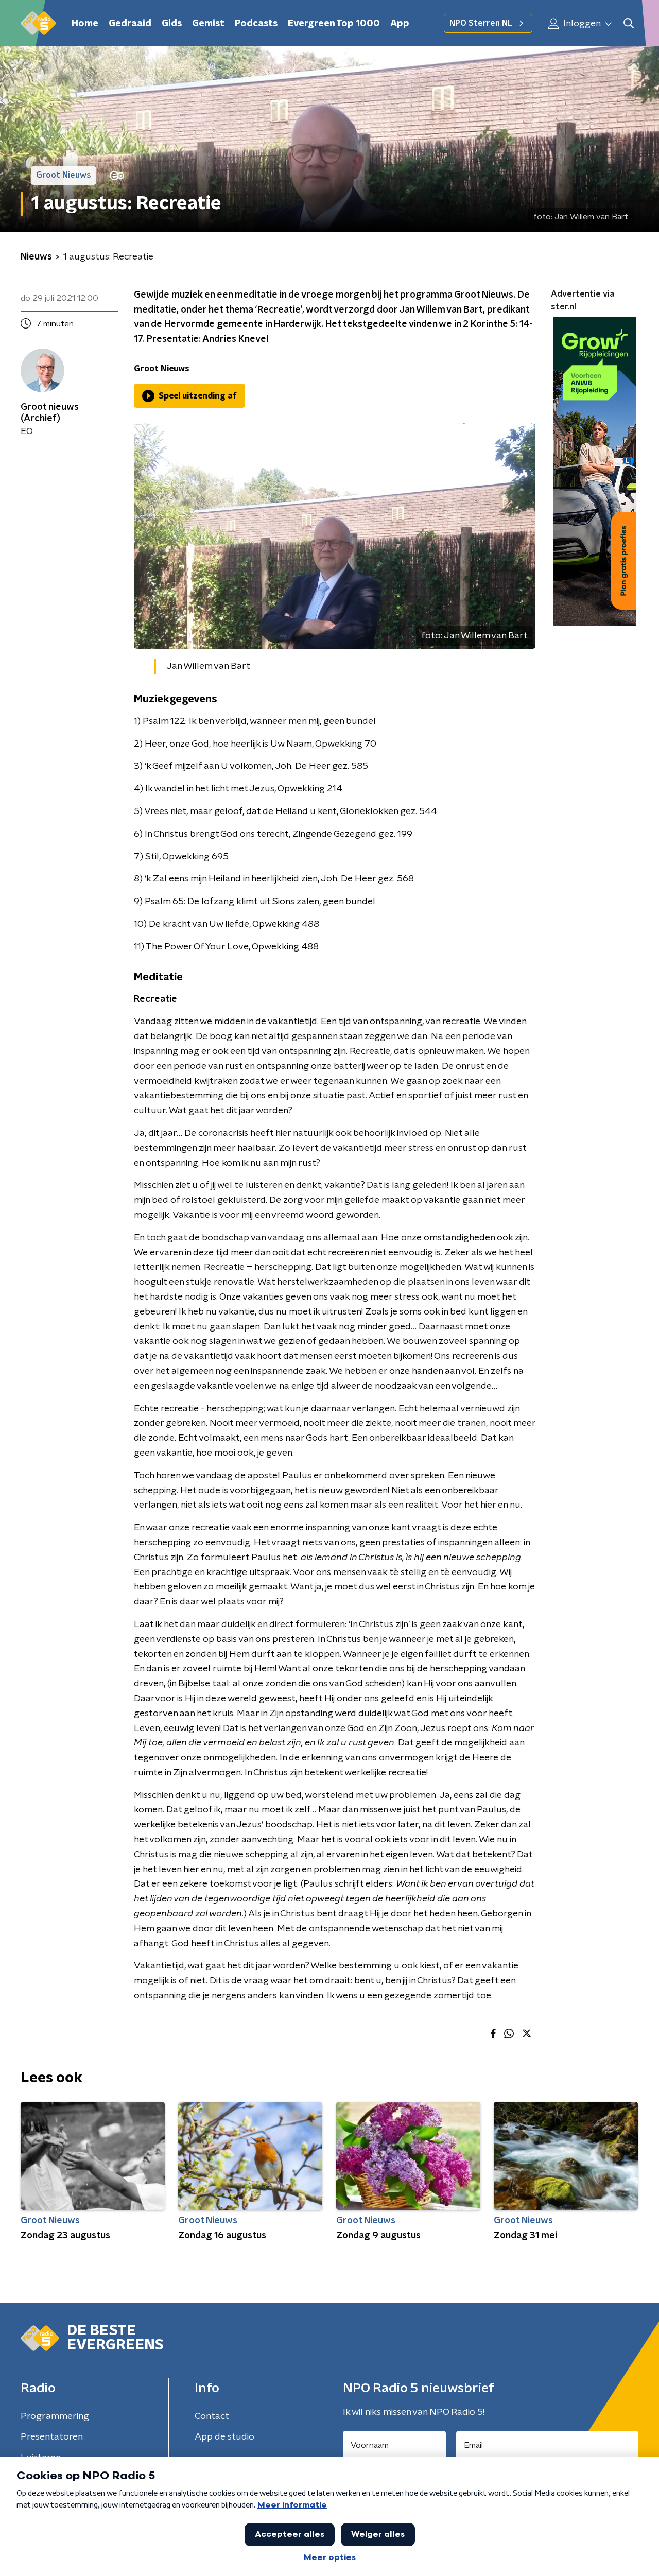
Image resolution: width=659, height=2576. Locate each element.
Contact (212, 2416)
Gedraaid (130, 24)
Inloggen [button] (581, 24)
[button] (628, 23)
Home (85, 24)
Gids (172, 24)
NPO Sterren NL (481, 23)
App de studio (224, 2437)
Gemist (208, 24)
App (400, 24)
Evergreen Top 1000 (334, 24)
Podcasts (256, 24)
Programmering (55, 2416)
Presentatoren (52, 2437)
